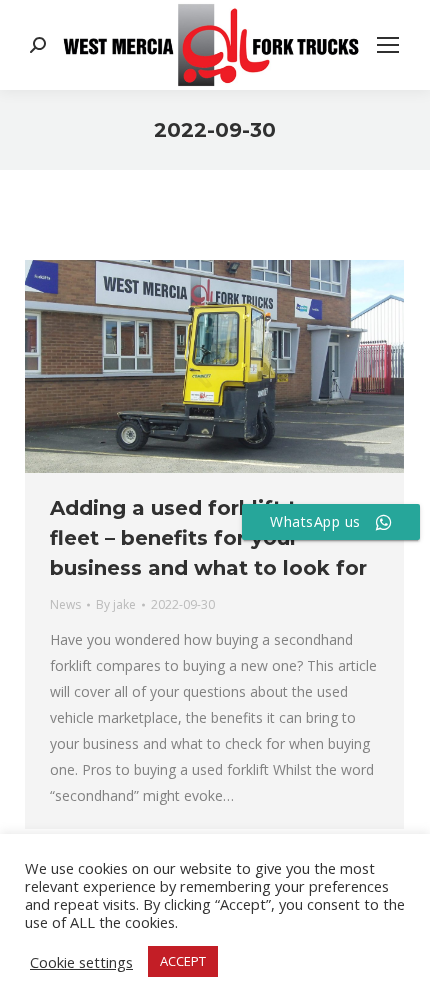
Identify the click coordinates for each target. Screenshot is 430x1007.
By (116, 604)
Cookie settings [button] (81, 962)
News (65, 604)
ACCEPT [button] (183, 961)
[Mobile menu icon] (388, 45)
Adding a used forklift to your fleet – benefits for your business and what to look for (208, 538)
